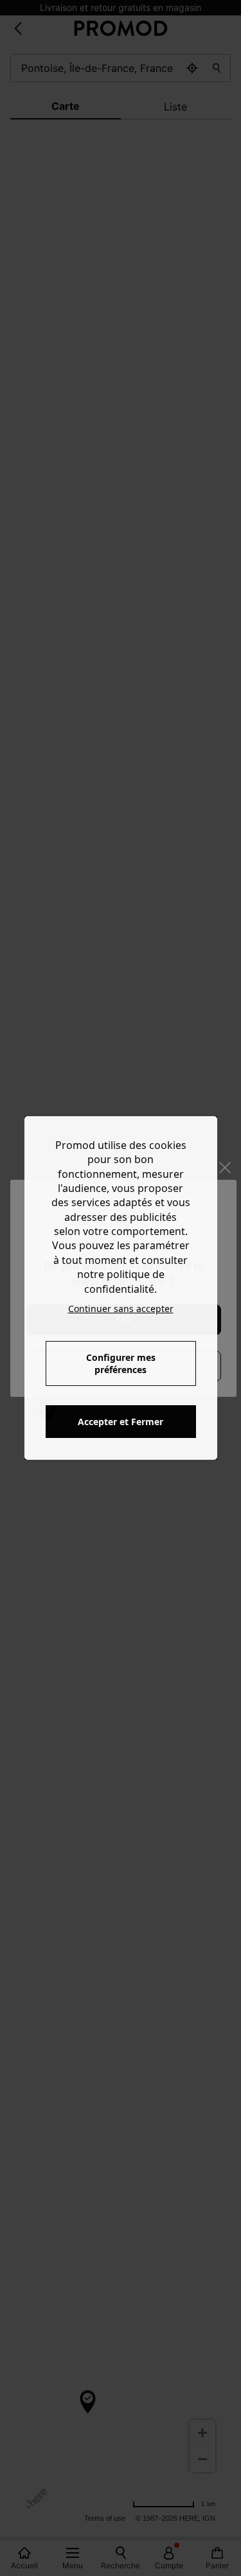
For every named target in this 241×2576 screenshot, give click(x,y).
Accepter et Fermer (121, 1422)
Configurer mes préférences (121, 1363)
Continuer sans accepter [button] (121, 1309)
